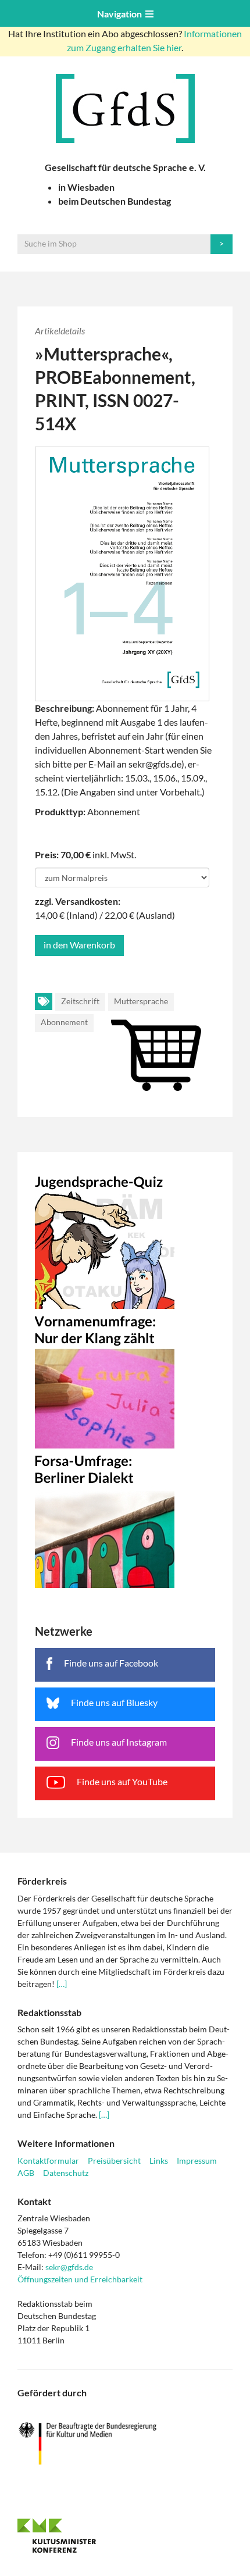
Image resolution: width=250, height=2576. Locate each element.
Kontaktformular (48, 2161)
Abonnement (64, 1022)
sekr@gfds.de (69, 2267)
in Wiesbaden (86, 187)
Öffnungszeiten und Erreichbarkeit (80, 2279)
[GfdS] (125, 108)
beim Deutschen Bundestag (115, 201)
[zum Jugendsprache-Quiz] (125, 1239)
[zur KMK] (125, 2535)
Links (159, 2161)
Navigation (121, 14)
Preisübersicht (114, 2161)
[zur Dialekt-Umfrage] (125, 1518)
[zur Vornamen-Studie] (125, 1379)
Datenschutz (66, 2173)
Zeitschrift (80, 1001)
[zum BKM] (125, 2444)
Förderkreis (42, 1881)
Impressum (197, 2161)
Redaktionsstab (49, 2012)
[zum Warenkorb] (125, 1042)
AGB (26, 2173)
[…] (62, 1984)
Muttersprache (141, 1001)
